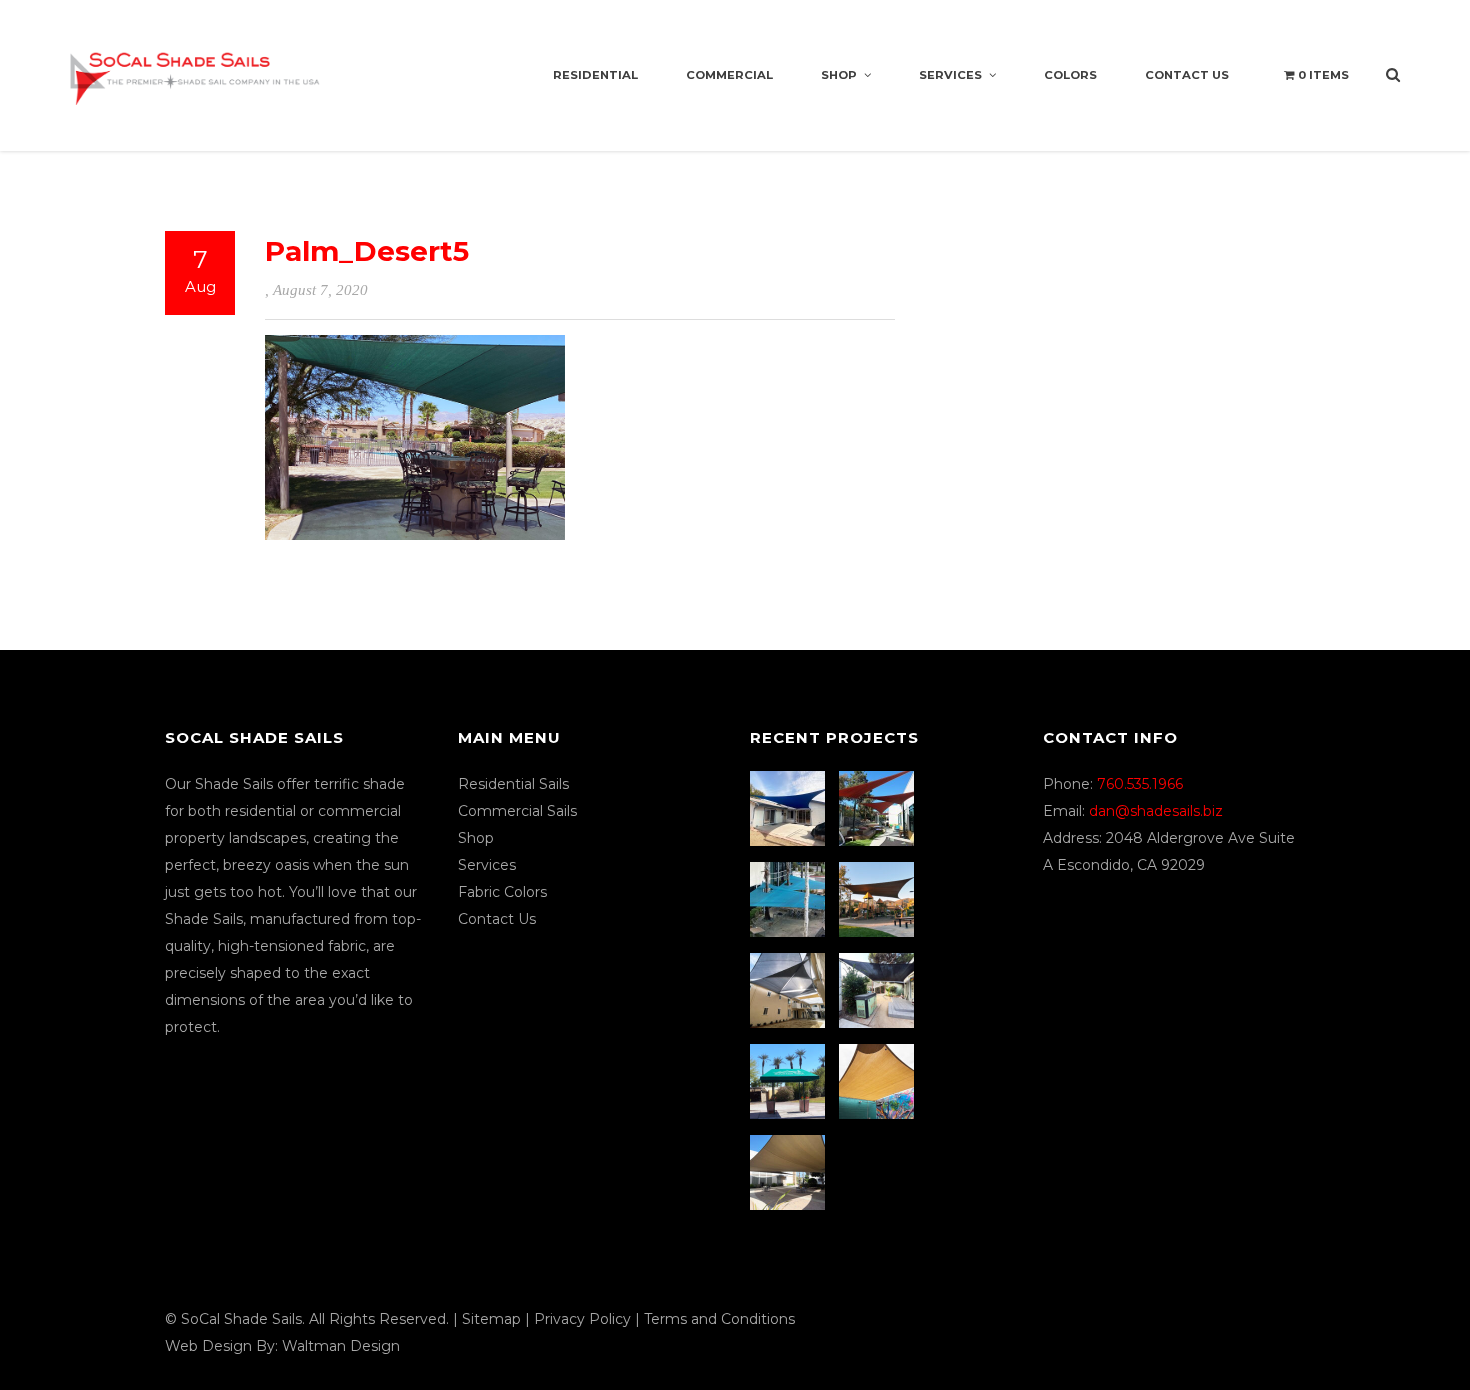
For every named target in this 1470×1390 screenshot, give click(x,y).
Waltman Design (341, 1346)
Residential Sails (513, 784)
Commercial (729, 75)
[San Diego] (879, 990)
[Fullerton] (790, 1172)
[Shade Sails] (195, 66)
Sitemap (491, 1319)
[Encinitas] (879, 808)
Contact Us (1187, 75)
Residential (595, 75)
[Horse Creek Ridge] (879, 899)
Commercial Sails (517, 811)
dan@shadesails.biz (1156, 811)
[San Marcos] (790, 899)
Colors (1070, 75)
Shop (839, 75)
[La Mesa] (790, 808)
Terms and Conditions (719, 1319)
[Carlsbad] (879, 1081)
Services (950, 75)
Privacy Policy (582, 1319)
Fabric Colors (502, 892)
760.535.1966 (1140, 784)
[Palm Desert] (790, 1081)
